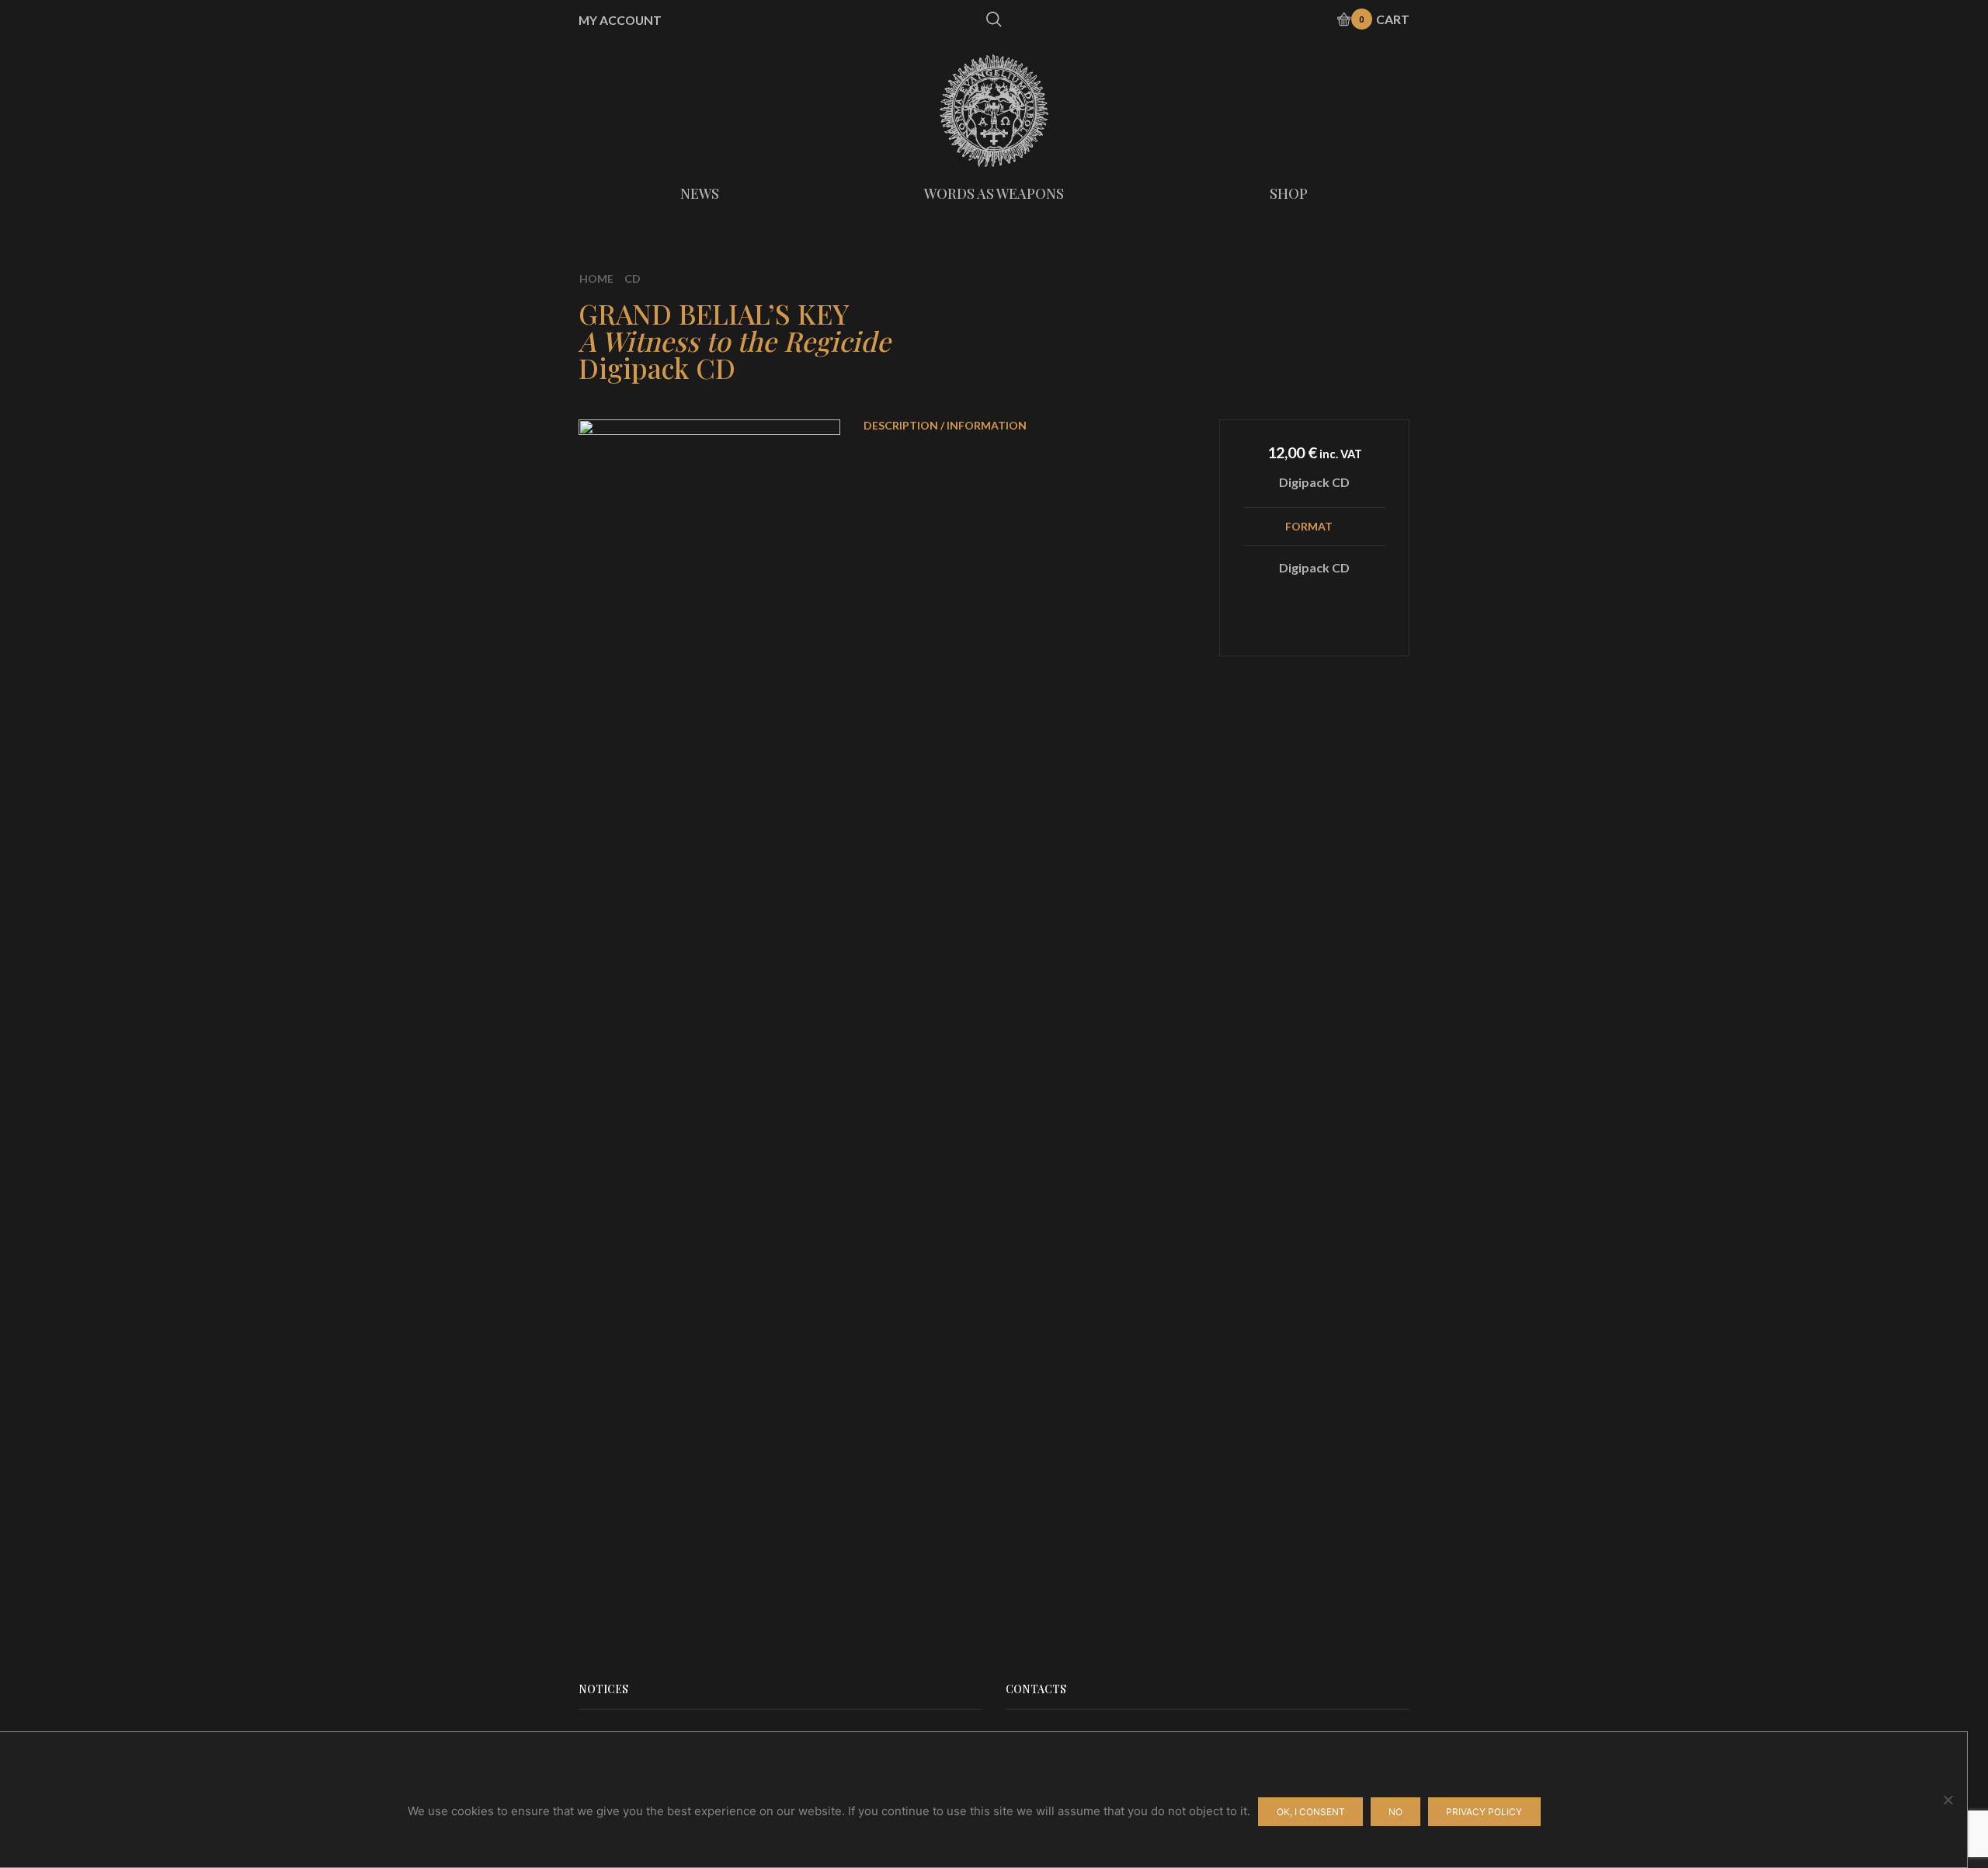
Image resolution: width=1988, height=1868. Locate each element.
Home (596, 278)
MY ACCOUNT (620, 20)
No (1395, 1812)
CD (633, 278)
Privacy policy (1484, 1812)
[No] (1948, 1800)
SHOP (1289, 193)
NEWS (700, 193)
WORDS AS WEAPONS (994, 193)
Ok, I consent (1311, 1812)
